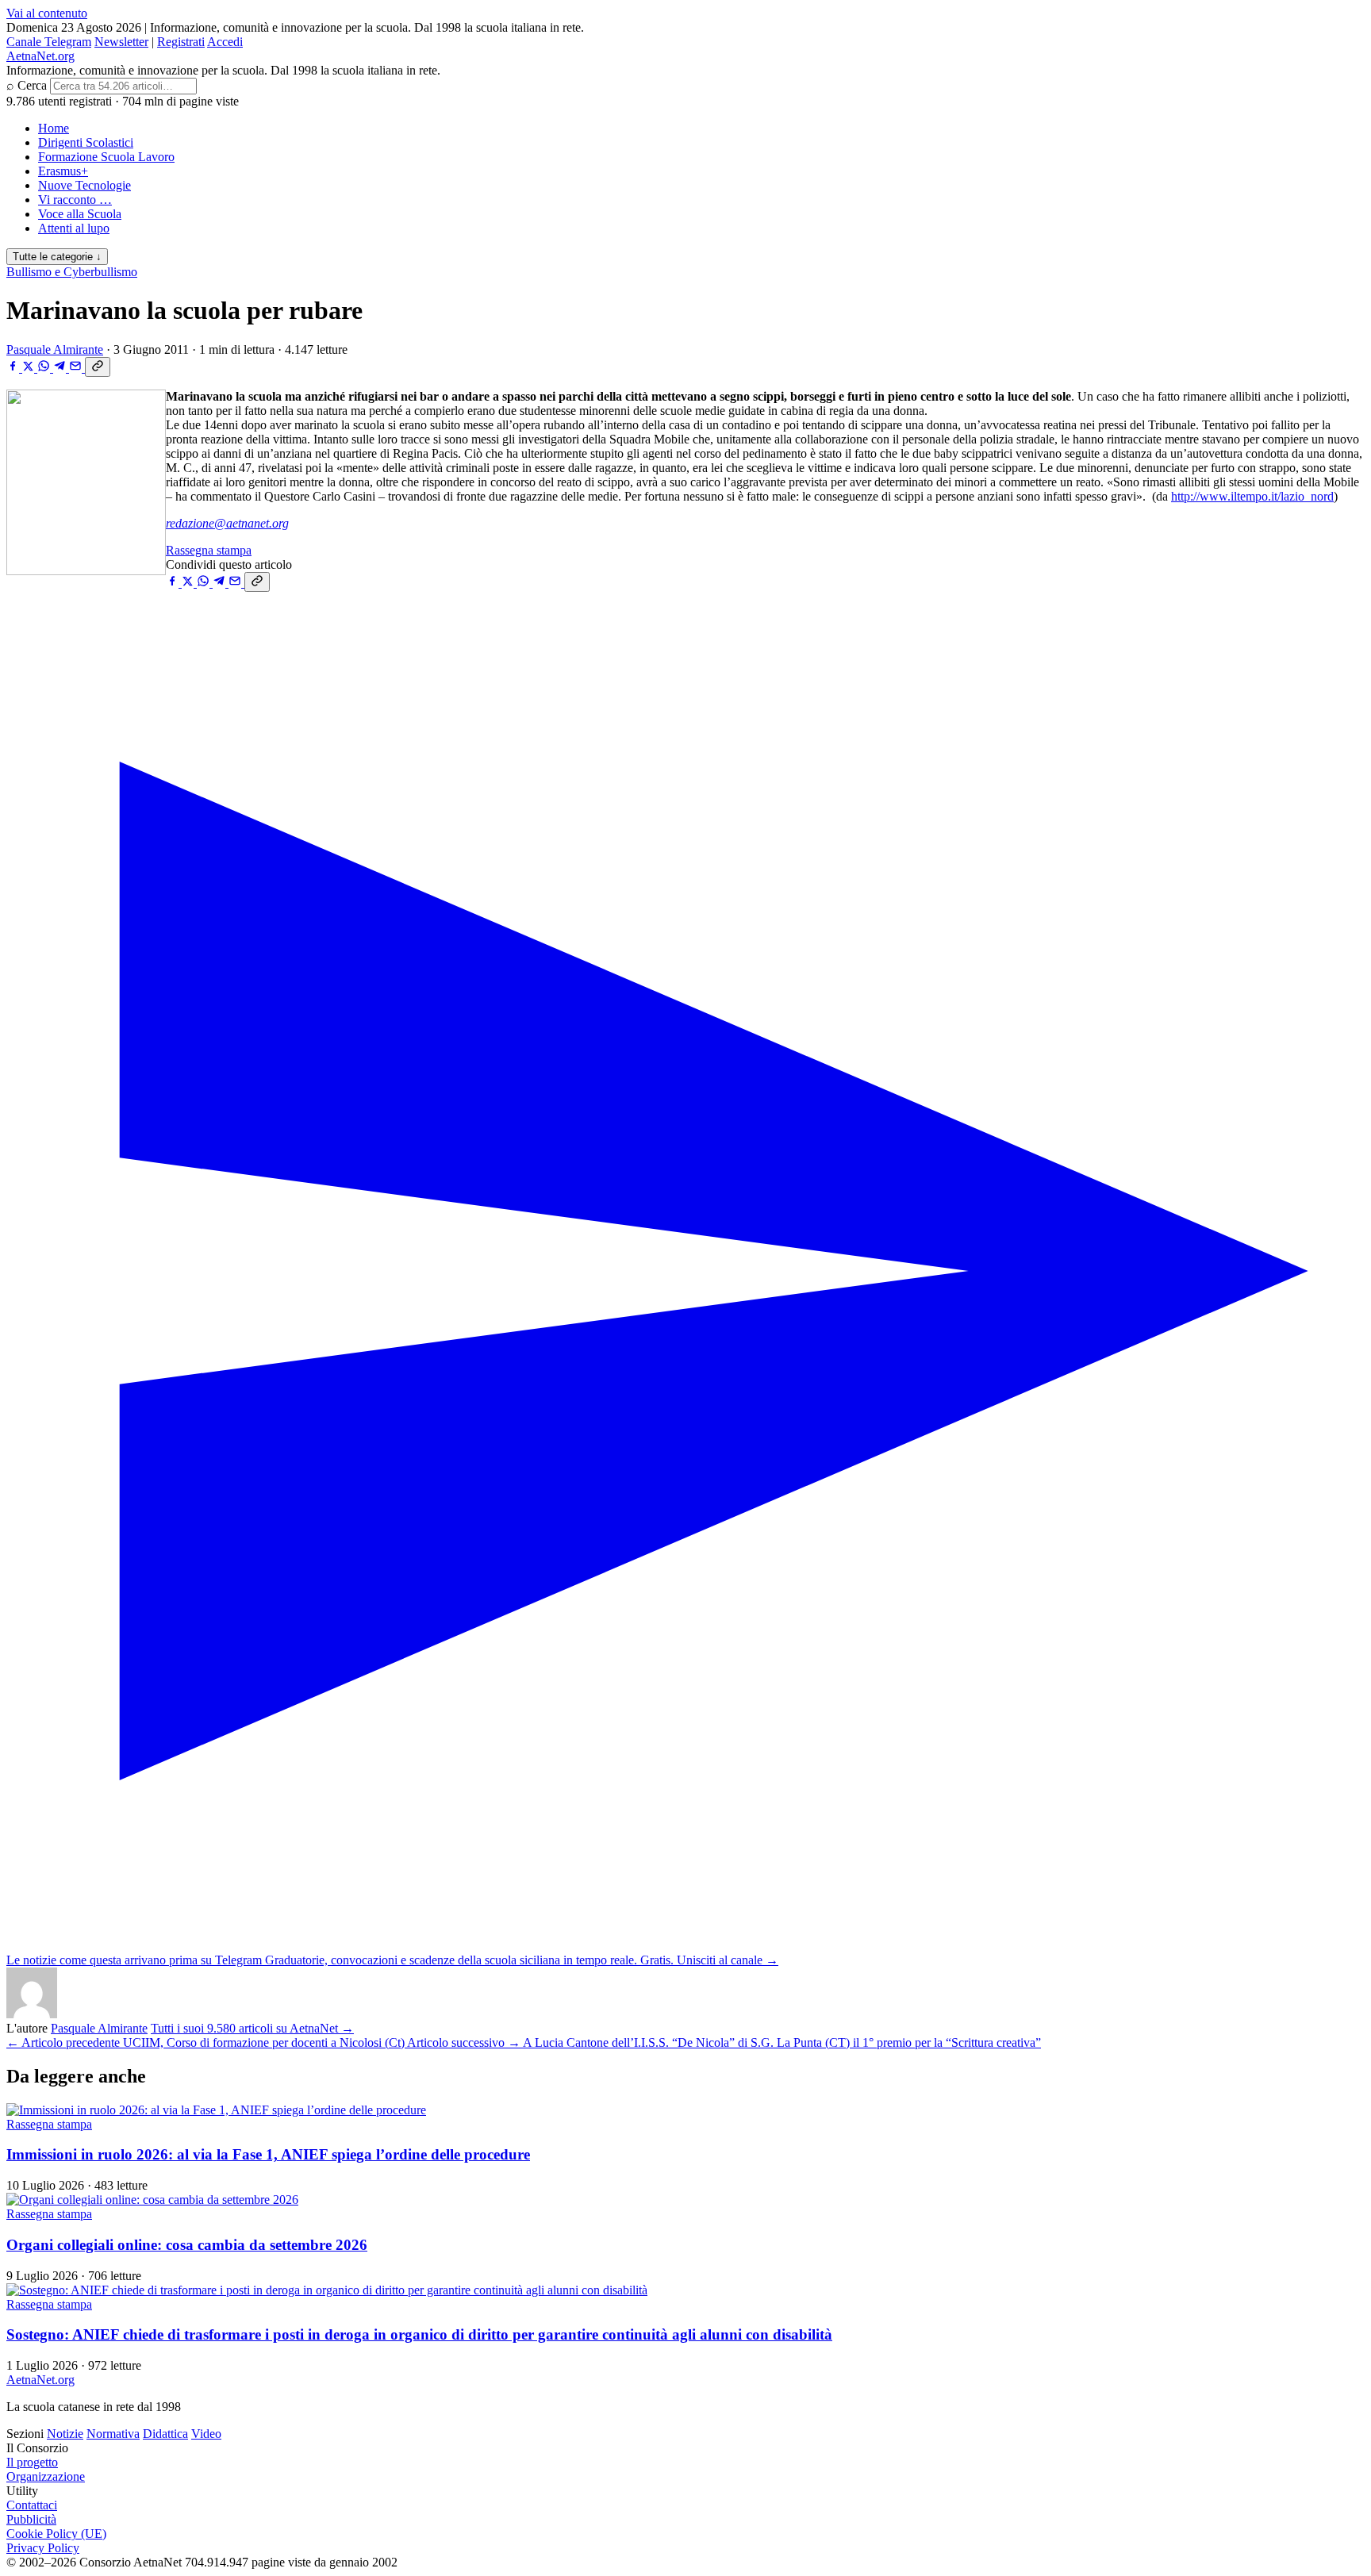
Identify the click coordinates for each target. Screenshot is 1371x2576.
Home (54, 128)
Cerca (32, 85)
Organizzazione (46, 2476)
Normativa (113, 2434)
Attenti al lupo (74, 228)
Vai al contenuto (47, 13)
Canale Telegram (49, 42)
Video (206, 2434)
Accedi (225, 42)
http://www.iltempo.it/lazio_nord (1252, 496)
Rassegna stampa (209, 550)
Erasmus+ (63, 171)
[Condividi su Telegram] (61, 368)
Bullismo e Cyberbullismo (72, 272)
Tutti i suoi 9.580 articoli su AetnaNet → (252, 2028)
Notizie (65, 2434)
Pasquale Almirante (55, 349)
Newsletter (121, 42)
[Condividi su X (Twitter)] (30, 368)
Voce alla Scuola (80, 214)
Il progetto (32, 2462)
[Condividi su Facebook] (14, 368)
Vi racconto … (75, 200)
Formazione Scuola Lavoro (106, 157)
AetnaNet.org (40, 56)
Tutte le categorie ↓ (57, 257)
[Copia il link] (98, 367)
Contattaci (32, 2505)
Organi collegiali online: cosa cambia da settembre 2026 (187, 2245)
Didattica (165, 2434)
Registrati (181, 42)
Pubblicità (31, 2519)
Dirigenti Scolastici (86, 142)
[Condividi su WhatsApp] (45, 368)
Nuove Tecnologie (84, 185)
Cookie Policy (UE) (56, 2534)
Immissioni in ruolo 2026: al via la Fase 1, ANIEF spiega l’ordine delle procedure (268, 2154)
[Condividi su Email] (77, 368)
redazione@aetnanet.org (227, 523)
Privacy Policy (43, 2548)
